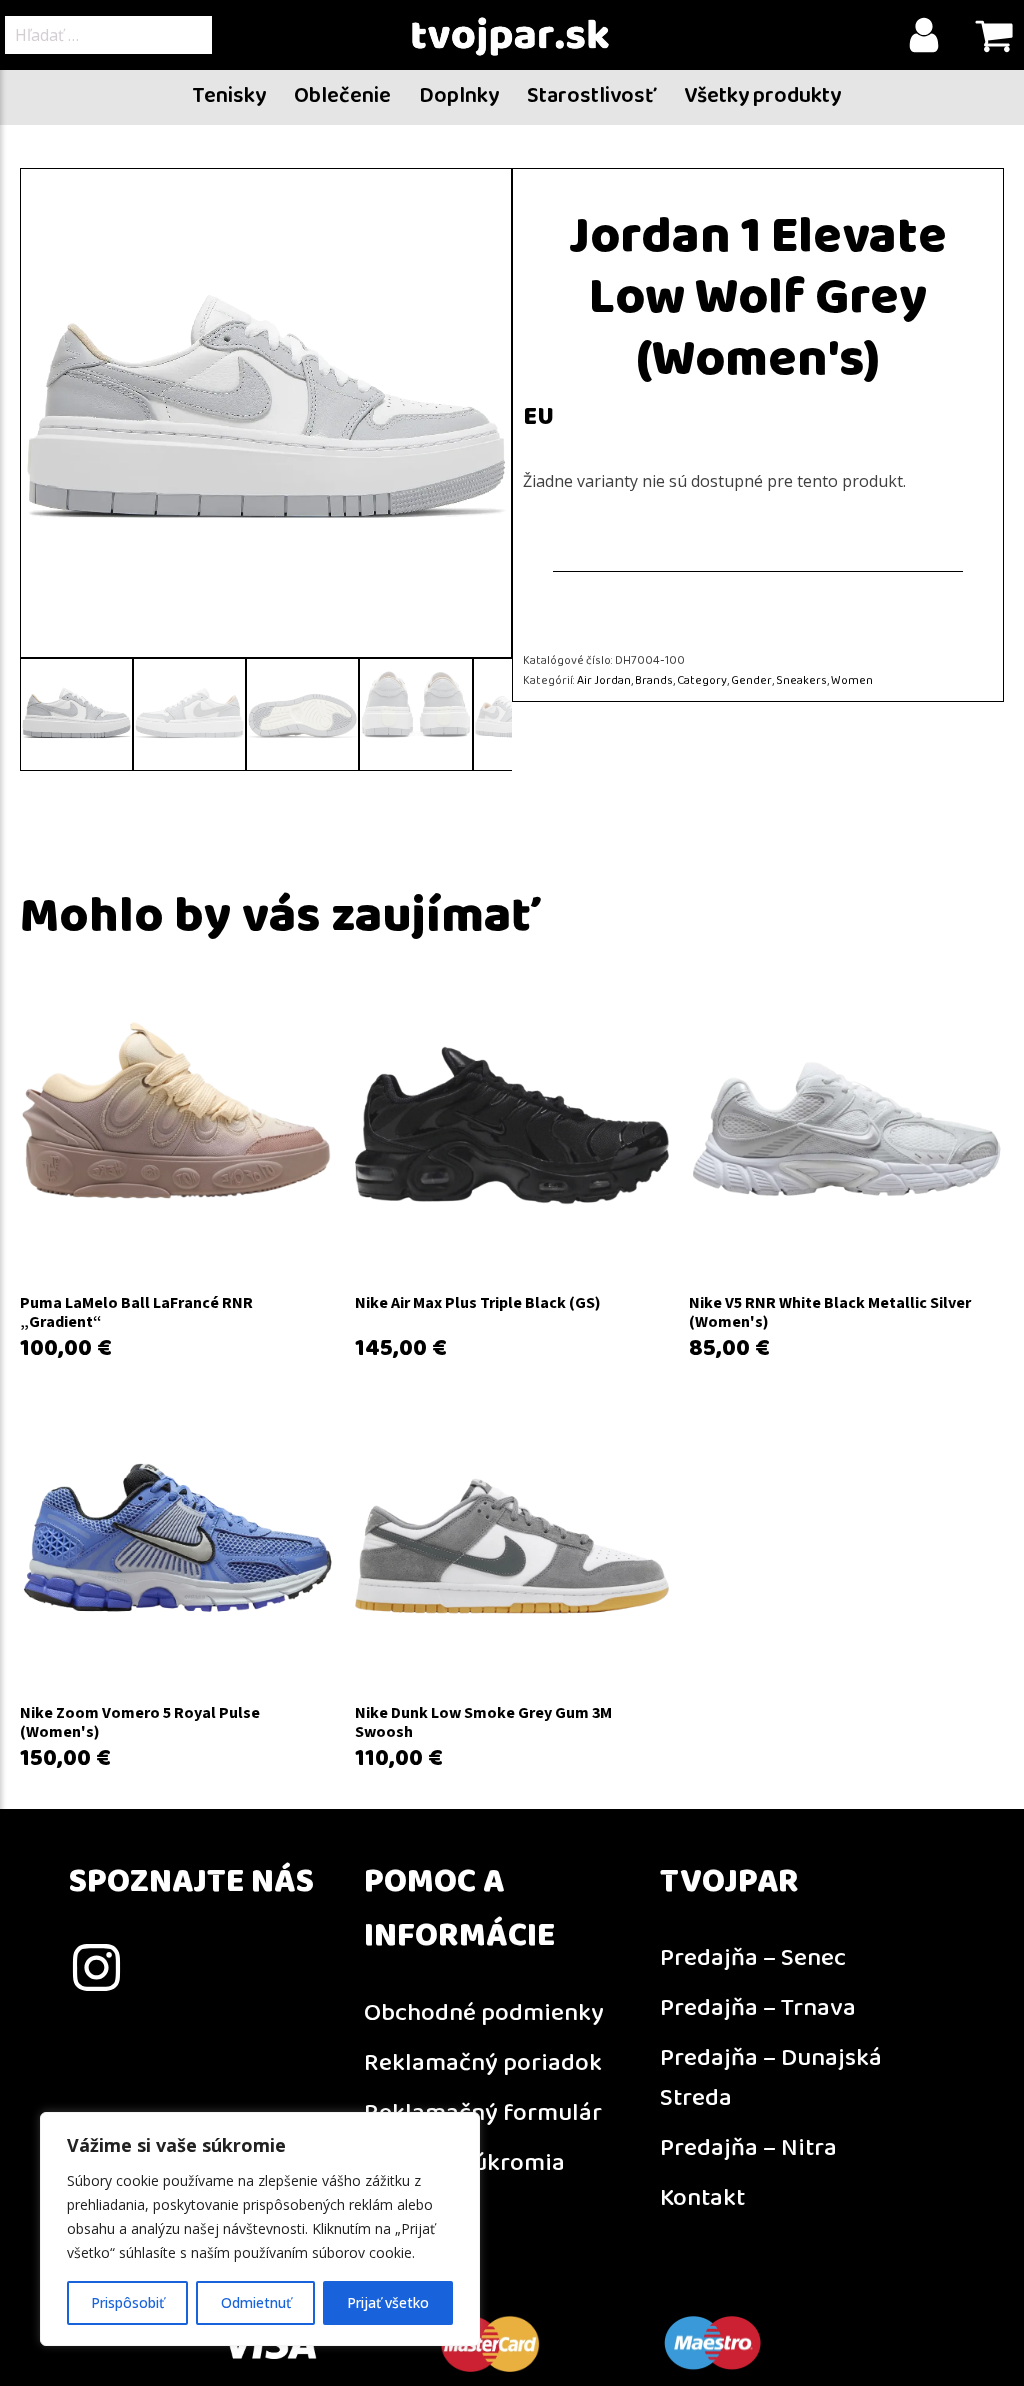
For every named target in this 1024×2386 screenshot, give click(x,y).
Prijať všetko (388, 2302)
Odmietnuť (256, 2302)
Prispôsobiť (127, 2302)
